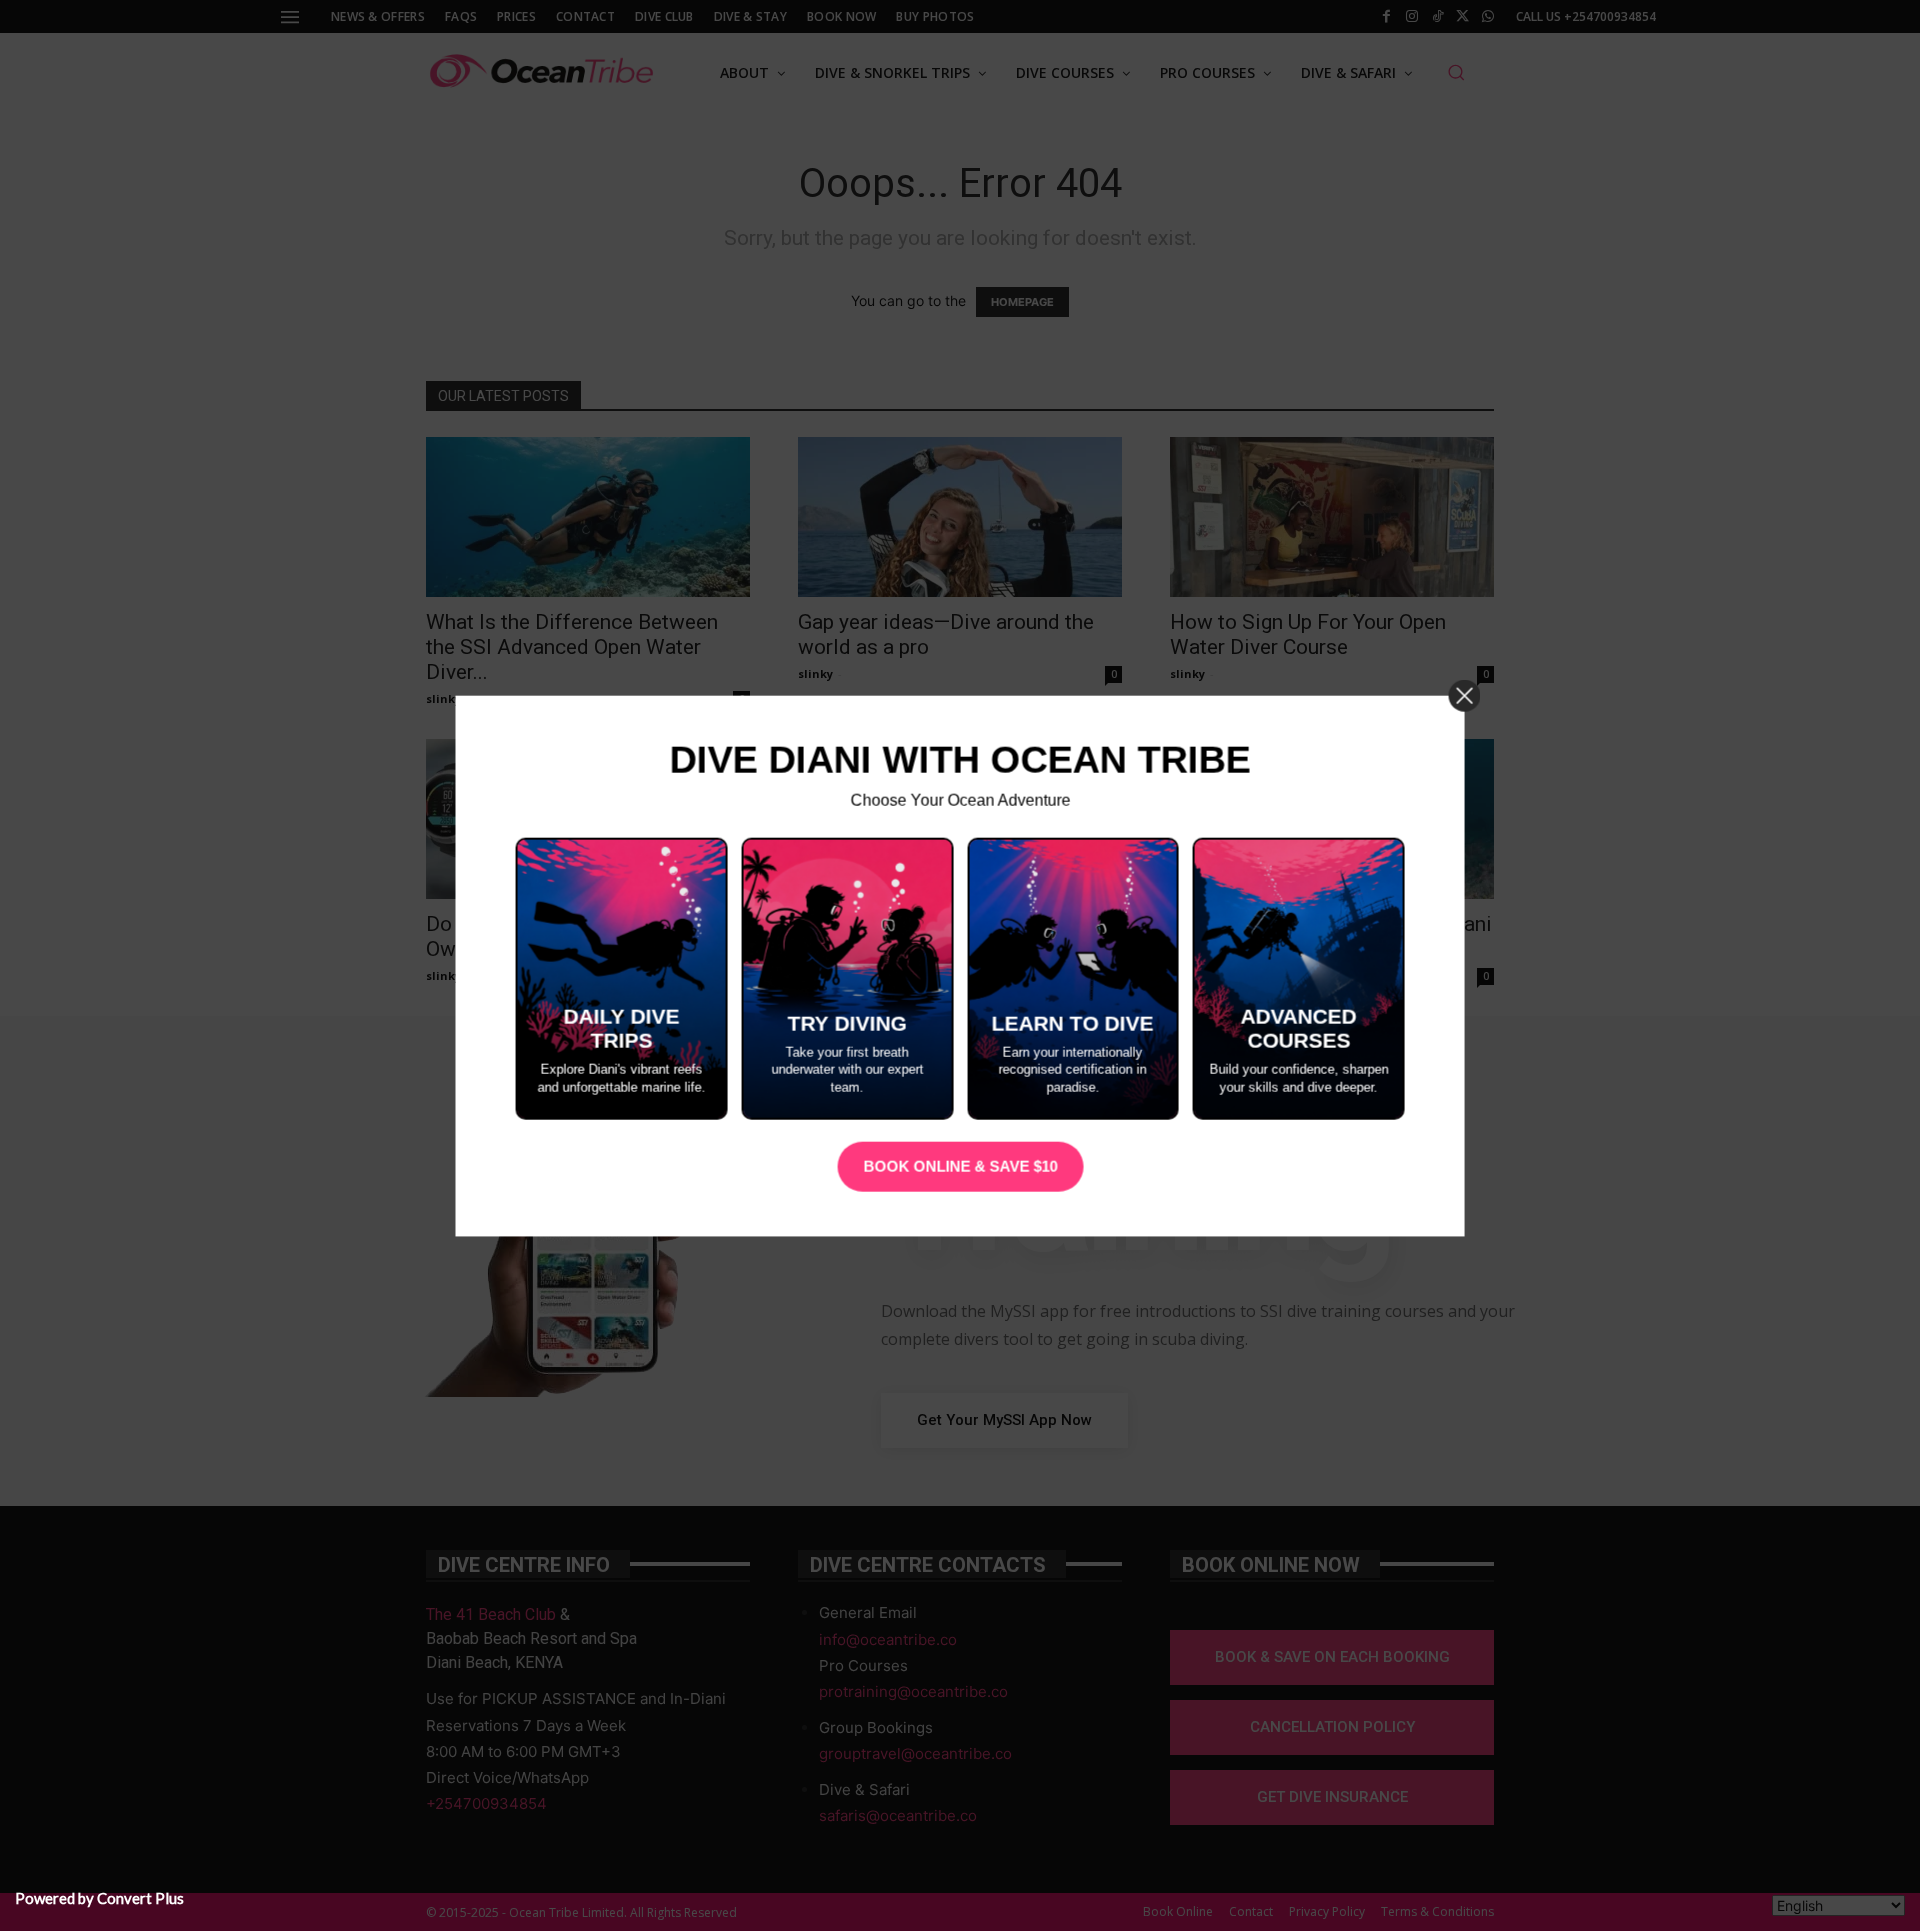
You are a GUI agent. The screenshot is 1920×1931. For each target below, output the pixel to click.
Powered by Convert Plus (99, 1898)
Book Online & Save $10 (960, 1166)
